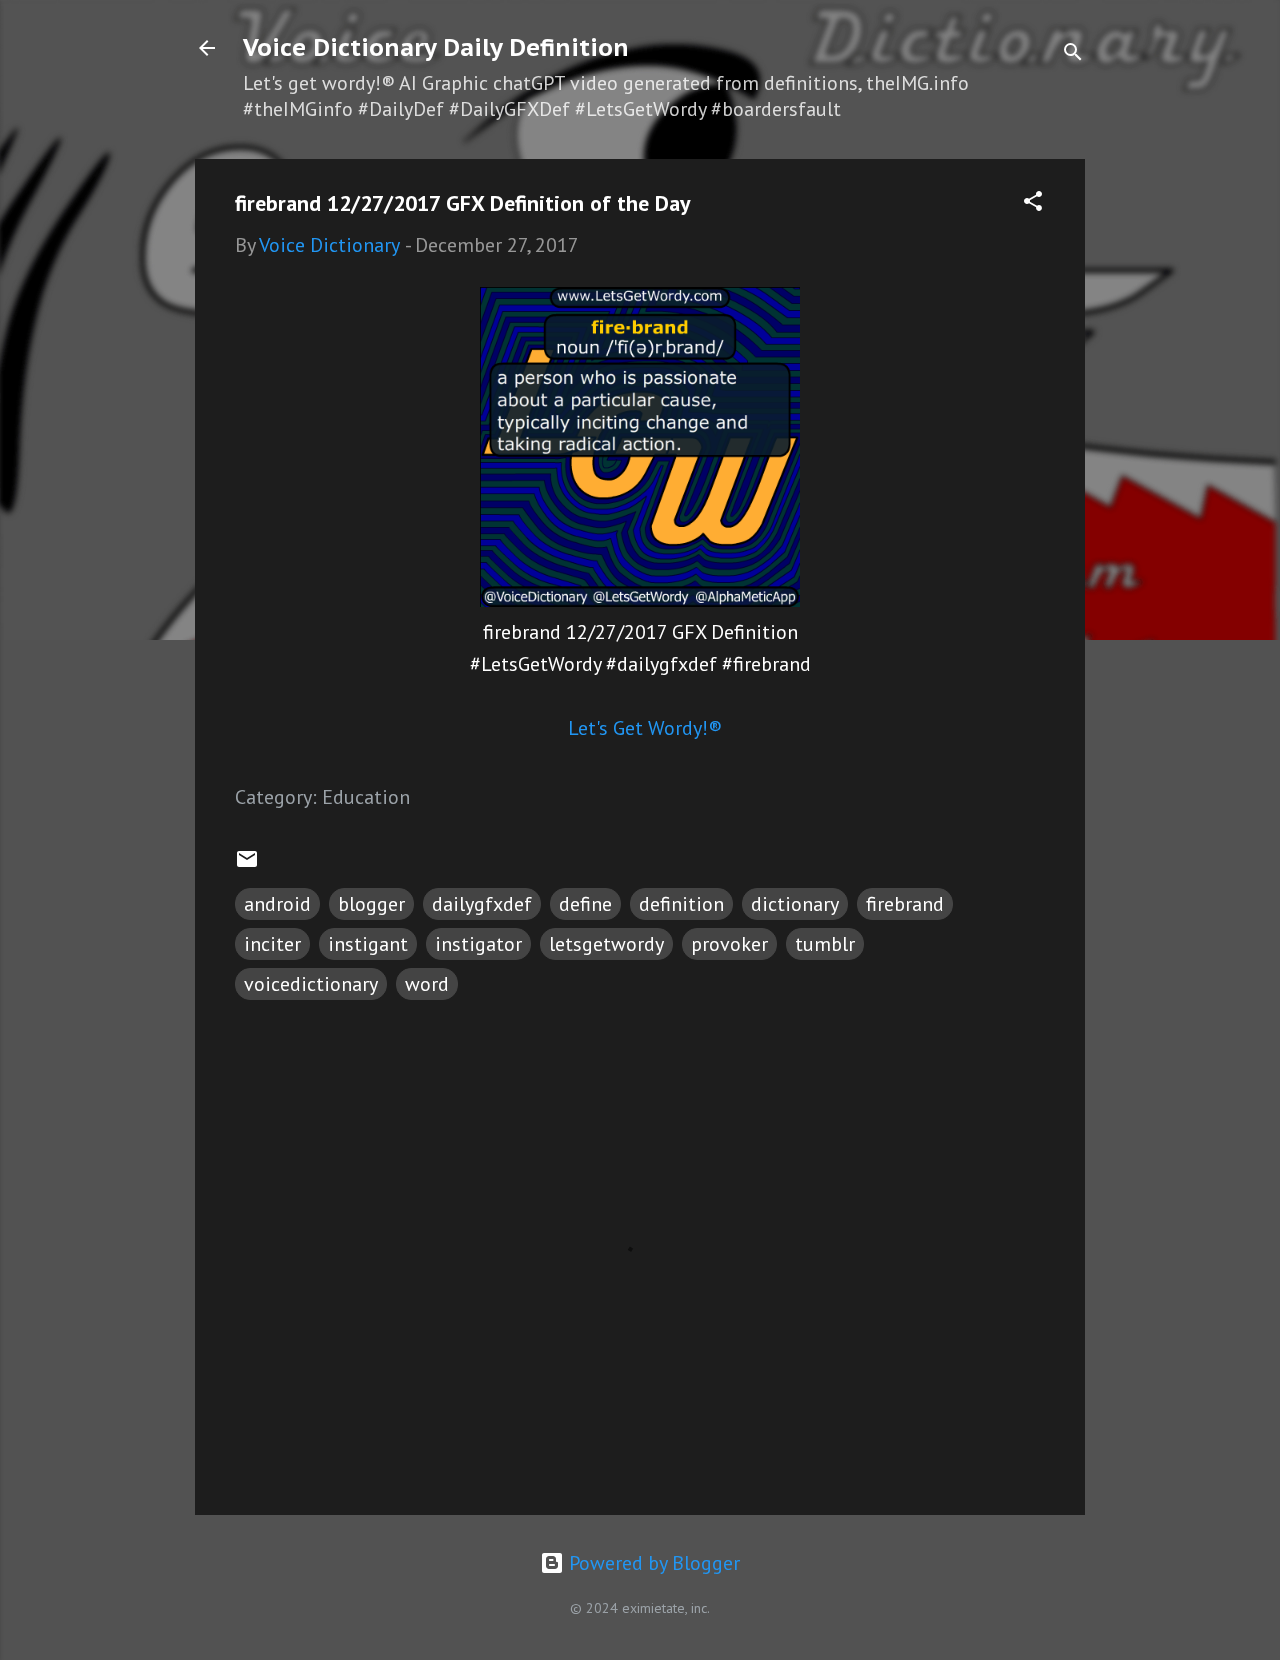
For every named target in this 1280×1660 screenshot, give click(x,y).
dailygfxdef (482, 904)
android (277, 904)
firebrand (905, 904)
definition (681, 904)
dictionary (795, 904)
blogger (371, 904)
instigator (478, 944)
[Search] (1073, 54)
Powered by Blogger (652, 1563)
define (585, 904)
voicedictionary (311, 984)
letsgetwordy (606, 944)
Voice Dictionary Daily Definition (436, 47)
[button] (1033, 203)
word (427, 984)
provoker (729, 944)
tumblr (825, 944)
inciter (272, 944)
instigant (368, 944)
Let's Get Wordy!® (645, 728)
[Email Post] (247, 864)
